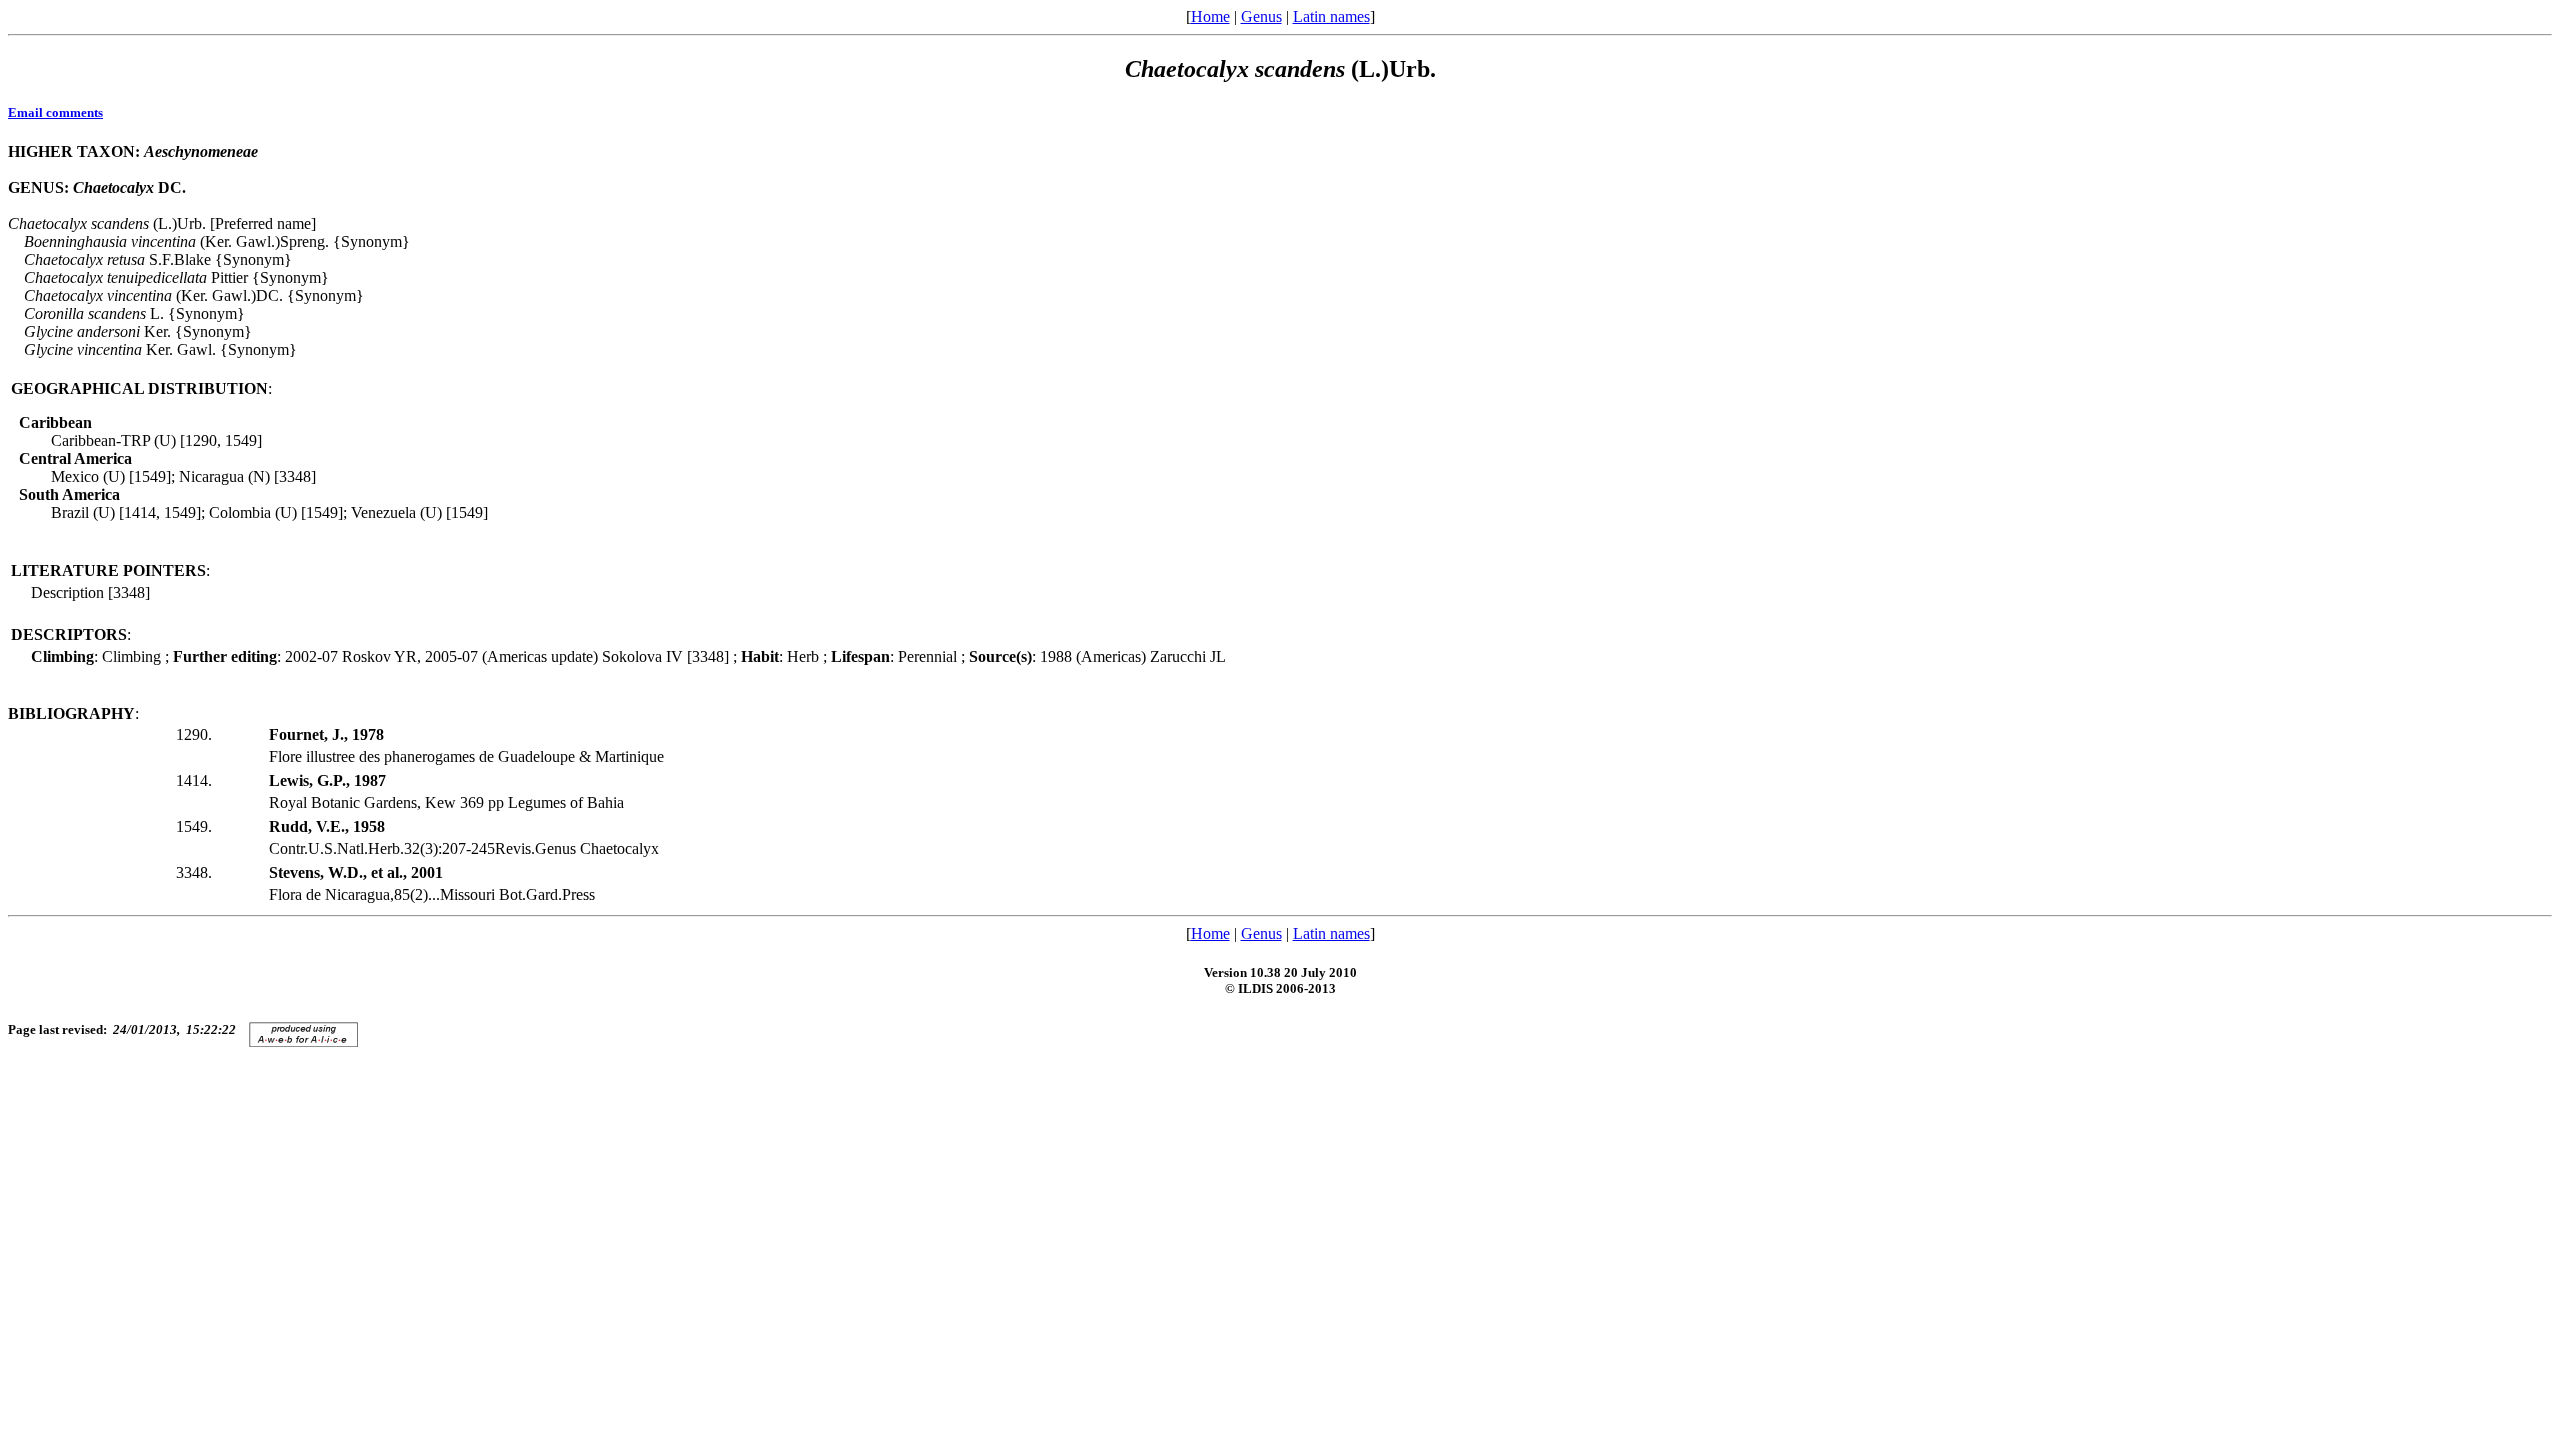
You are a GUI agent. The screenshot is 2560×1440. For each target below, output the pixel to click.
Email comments (55, 112)
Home (1210, 16)
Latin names (1331, 16)
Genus (1261, 16)
